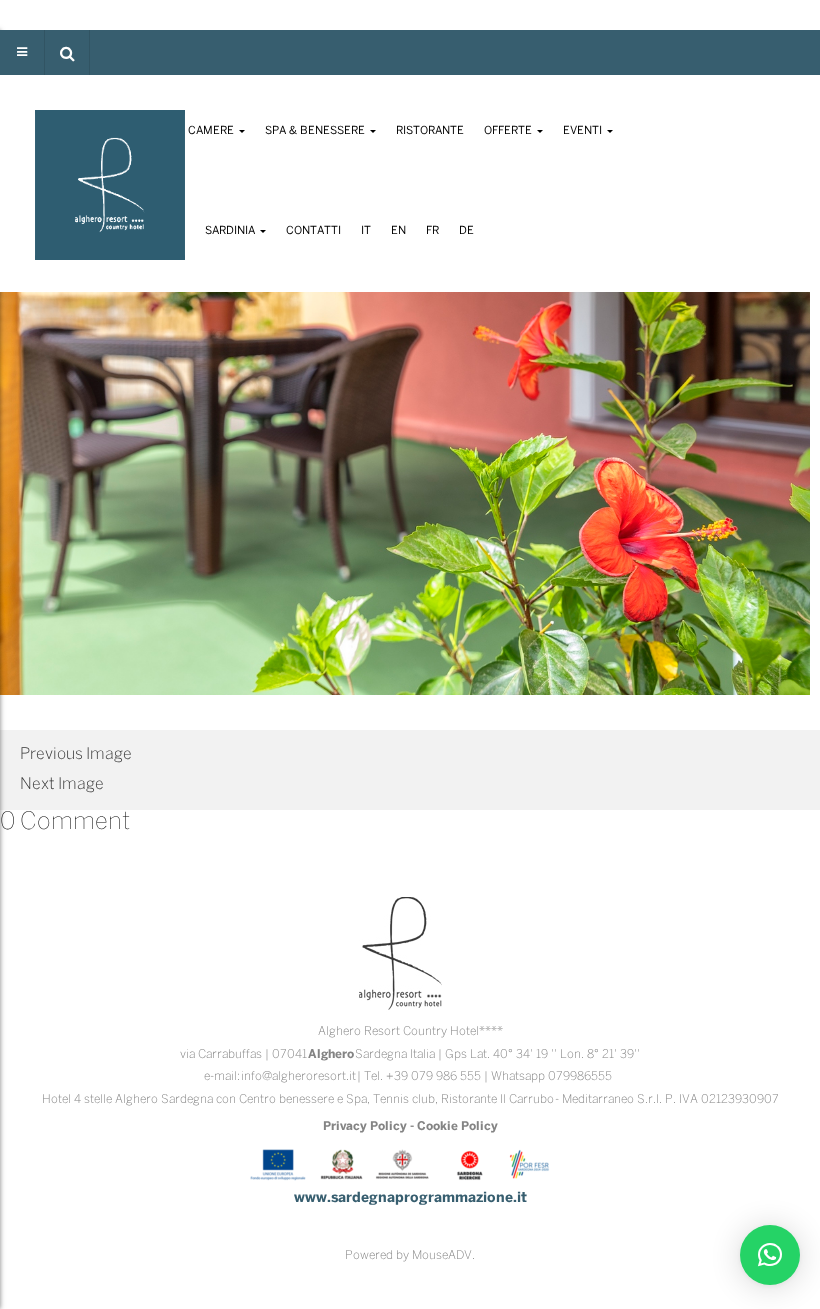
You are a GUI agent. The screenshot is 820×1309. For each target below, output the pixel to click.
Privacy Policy (365, 1126)
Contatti (313, 231)
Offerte (509, 131)
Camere (212, 131)
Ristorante (430, 131)
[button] (67, 52)
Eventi (584, 131)
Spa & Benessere (316, 131)
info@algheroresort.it (298, 1076)
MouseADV (442, 1255)
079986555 (580, 1076)
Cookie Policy (457, 1126)
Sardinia (231, 231)
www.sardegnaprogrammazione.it (410, 1198)
